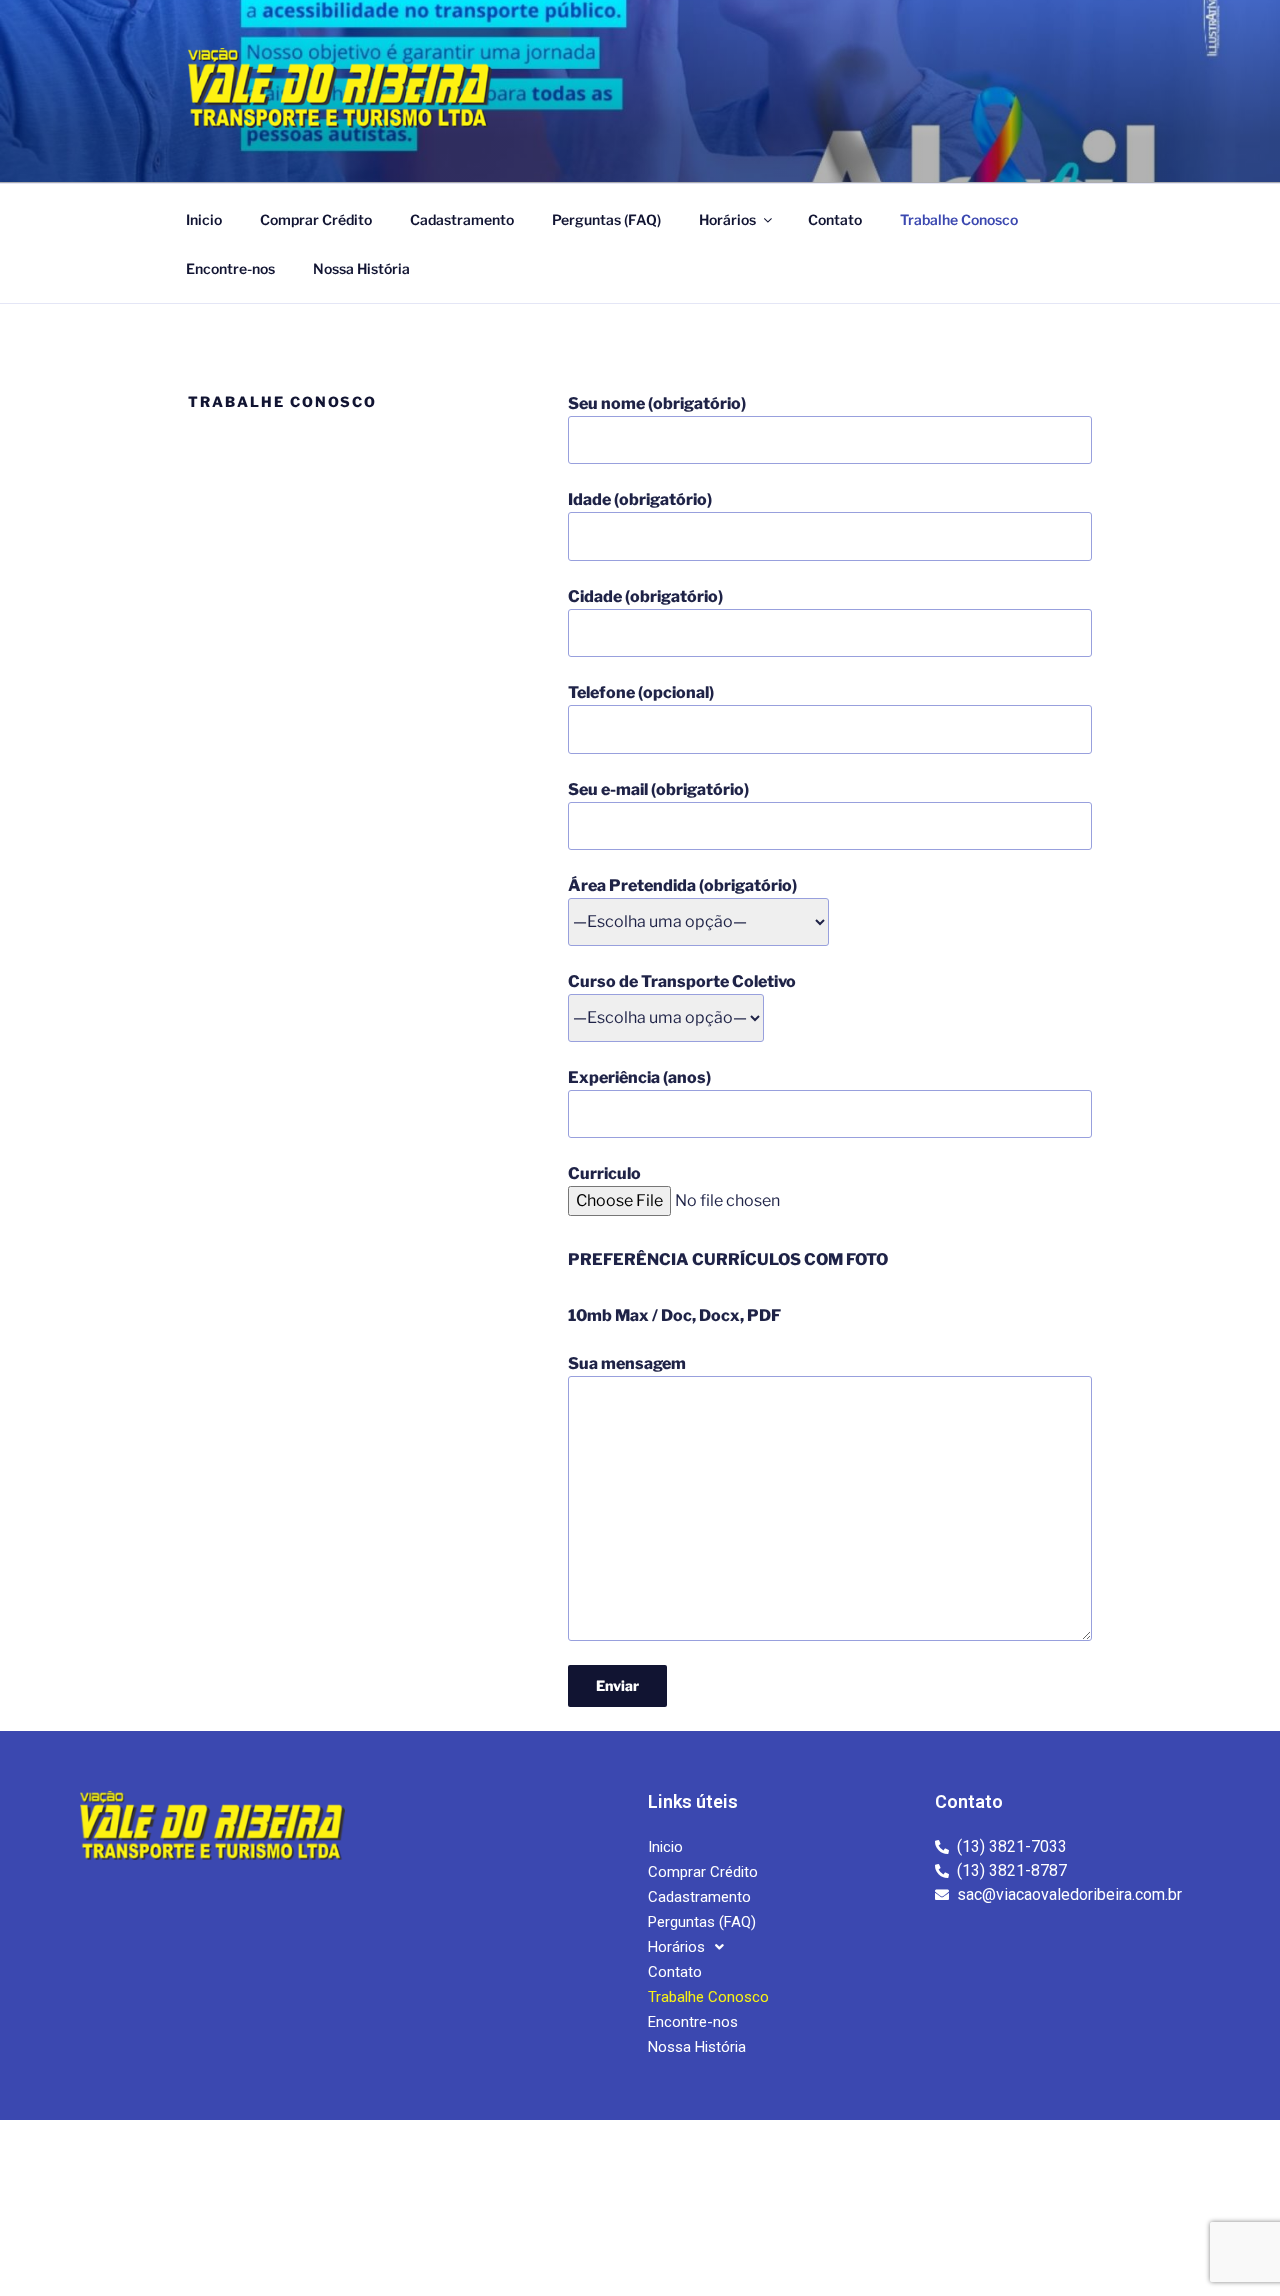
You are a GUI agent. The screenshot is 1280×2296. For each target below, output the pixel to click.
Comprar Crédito (316, 219)
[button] (686, 1947)
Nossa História (361, 268)
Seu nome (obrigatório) (657, 403)
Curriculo (604, 1173)
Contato (835, 219)
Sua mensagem (627, 1363)
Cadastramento (462, 219)
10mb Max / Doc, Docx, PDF (674, 1315)
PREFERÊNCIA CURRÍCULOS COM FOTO (728, 1259)
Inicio (204, 219)
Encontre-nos (230, 268)
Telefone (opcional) (641, 692)
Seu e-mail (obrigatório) (658, 789)
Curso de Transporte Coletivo (682, 981)
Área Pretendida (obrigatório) (682, 885)
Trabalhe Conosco (959, 219)
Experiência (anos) (639, 1077)
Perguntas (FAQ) (606, 219)
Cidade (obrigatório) (645, 596)
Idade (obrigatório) (640, 499)
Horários (727, 219)
